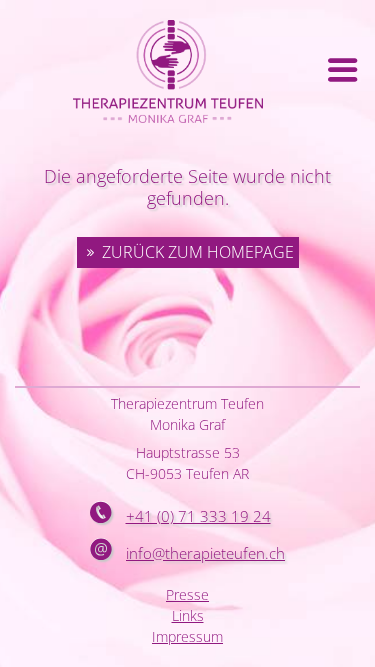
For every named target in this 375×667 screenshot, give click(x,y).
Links (188, 615)
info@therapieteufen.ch (205, 553)
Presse (187, 594)
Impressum (187, 636)
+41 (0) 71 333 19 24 (198, 516)
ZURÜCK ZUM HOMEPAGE (198, 252)
